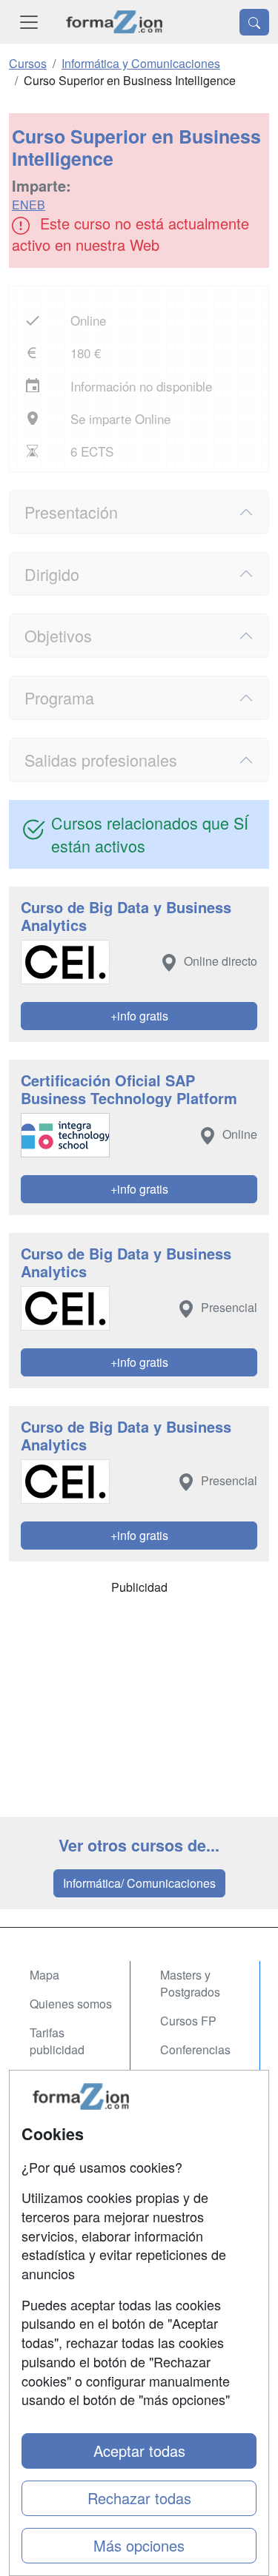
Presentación (71, 512)
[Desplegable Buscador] (254, 22)
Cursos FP (188, 2021)
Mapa (44, 1975)
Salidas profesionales (101, 760)
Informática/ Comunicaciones (139, 1883)
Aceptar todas (139, 2451)
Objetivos (58, 635)
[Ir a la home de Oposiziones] (115, 22)
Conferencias (195, 2049)
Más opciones (139, 2545)
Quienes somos (71, 2004)
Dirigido (52, 574)
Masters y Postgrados (190, 1983)
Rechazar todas (139, 2498)
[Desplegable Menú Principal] (29, 22)
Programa (59, 697)
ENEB (29, 205)
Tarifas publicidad (57, 2041)
